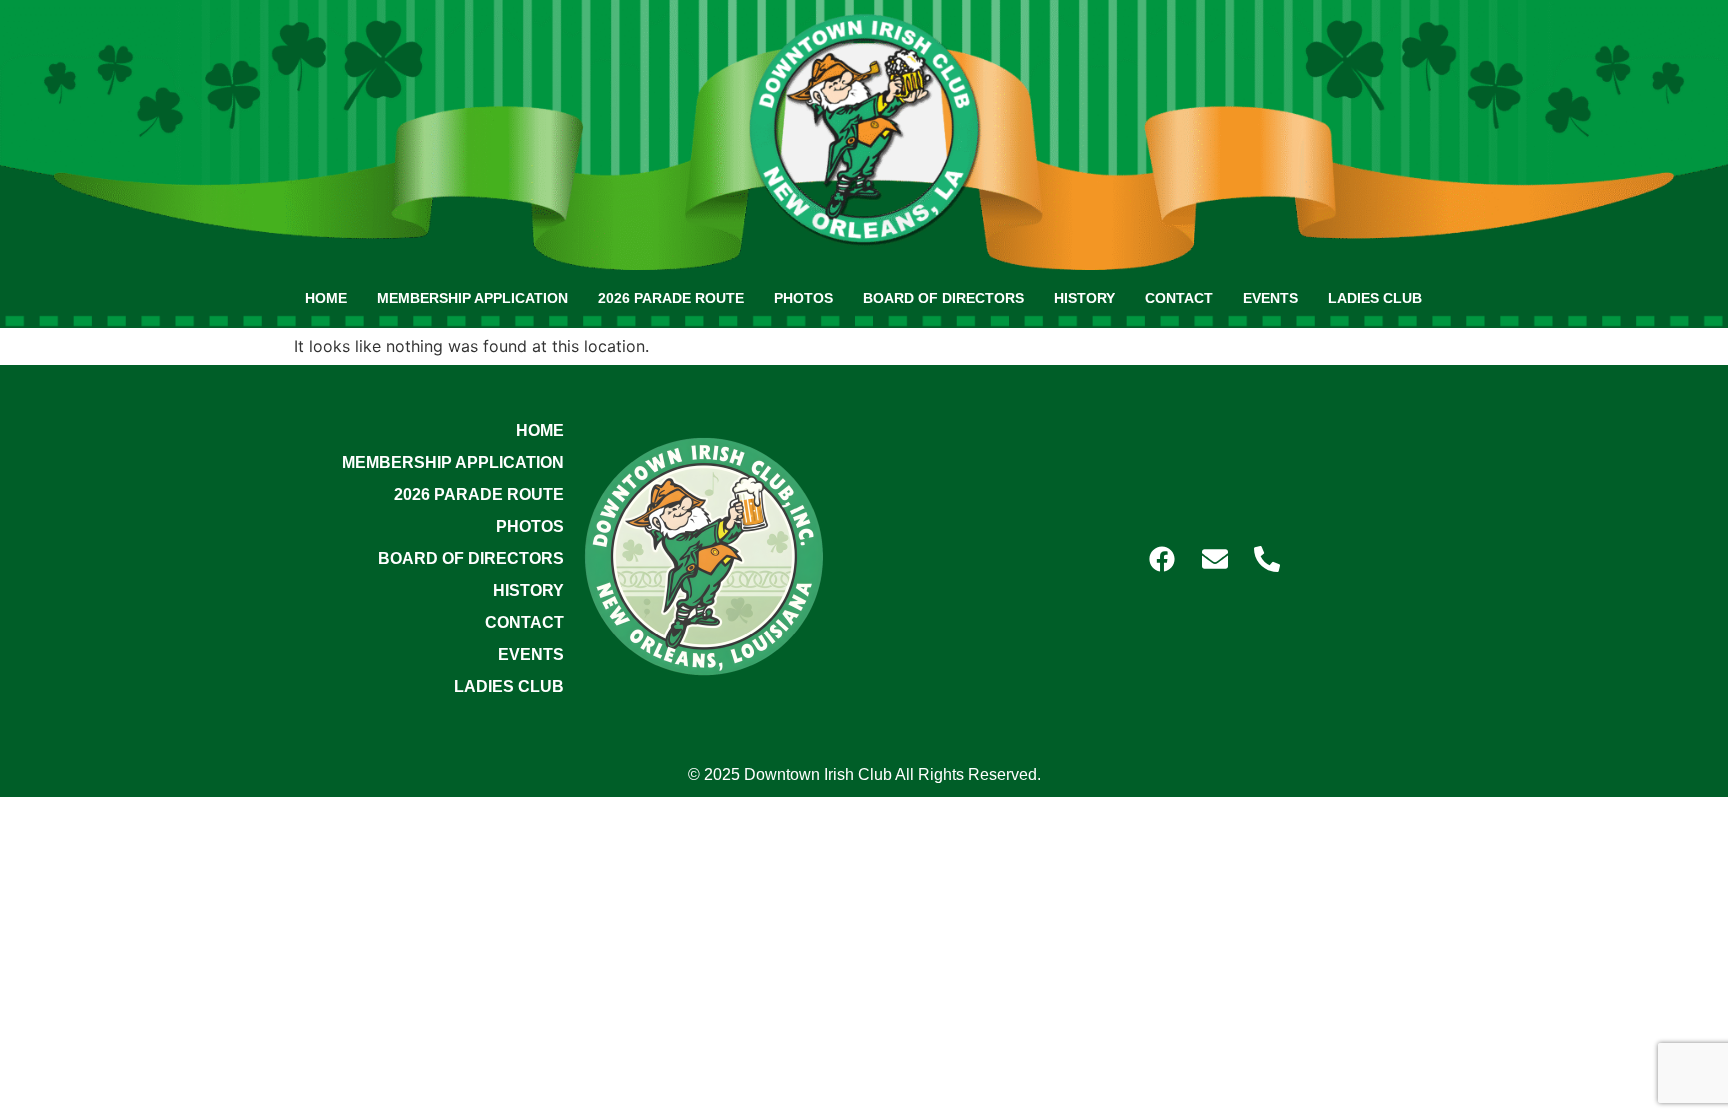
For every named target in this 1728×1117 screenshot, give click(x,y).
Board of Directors (943, 298)
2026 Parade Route (671, 298)
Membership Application (472, 298)
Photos (803, 298)
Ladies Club (1375, 298)
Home (326, 298)
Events (1270, 298)
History (1084, 298)
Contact (1179, 298)
